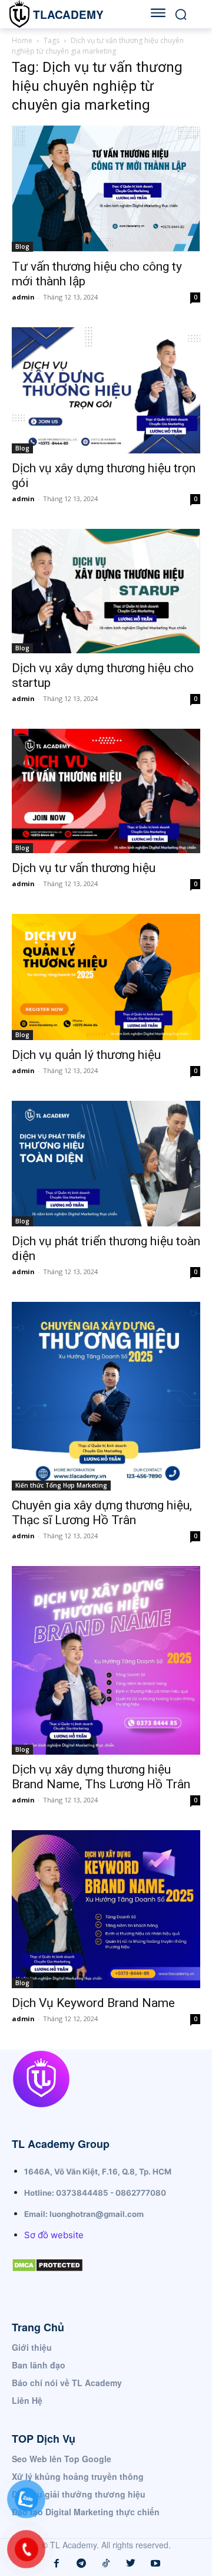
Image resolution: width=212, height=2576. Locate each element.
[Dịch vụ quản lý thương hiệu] (106, 977)
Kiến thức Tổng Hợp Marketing (61, 1485)
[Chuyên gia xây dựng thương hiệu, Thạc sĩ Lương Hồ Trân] (106, 1396)
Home (22, 40)
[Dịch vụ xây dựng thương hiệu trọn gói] (106, 390)
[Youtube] (155, 2564)
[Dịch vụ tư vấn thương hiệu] (106, 791)
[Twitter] (131, 2564)
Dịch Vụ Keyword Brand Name (93, 2003)
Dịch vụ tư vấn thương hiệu (84, 868)
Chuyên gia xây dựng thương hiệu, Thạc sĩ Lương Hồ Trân (102, 1513)
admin (23, 297)
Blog (22, 246)
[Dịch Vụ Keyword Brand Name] (106, 1909)
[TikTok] (106, 2564)
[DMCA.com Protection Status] (47, 2281)
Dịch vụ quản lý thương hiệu (86, 1055)
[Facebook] (57, 2564)
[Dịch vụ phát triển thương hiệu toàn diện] (106, 1164)
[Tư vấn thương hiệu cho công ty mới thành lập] (106, 188)
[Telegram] (81, 2564)
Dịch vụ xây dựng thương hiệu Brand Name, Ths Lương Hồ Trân (101, 1777)
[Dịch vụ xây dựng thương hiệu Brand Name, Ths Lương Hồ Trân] (106, 1660)
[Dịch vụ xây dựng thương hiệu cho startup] (106, 591)
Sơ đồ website (54, 2235)
